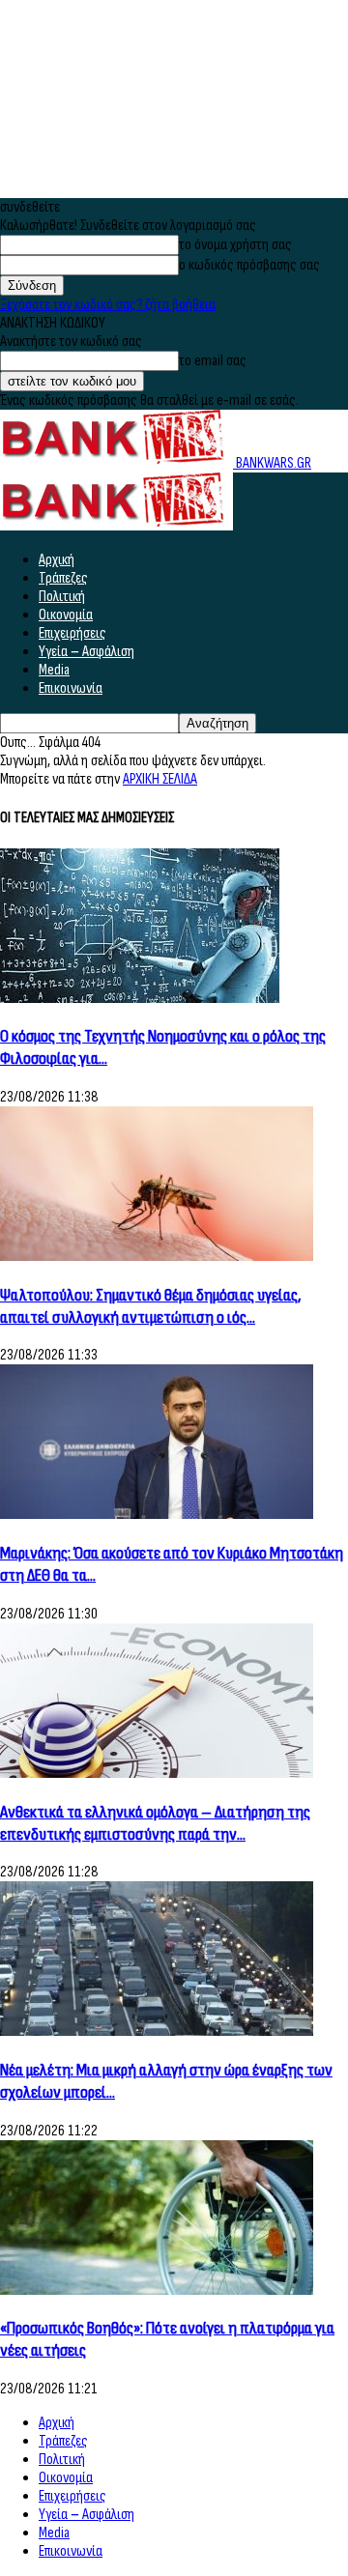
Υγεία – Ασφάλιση (87, 652)
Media (54, 670)
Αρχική (57, 560)
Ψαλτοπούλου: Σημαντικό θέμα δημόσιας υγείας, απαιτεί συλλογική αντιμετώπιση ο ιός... (151, 1306)
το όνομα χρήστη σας (235, 245)
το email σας (213, 361)
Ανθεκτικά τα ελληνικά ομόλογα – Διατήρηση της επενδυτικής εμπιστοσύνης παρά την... (155, 1823)
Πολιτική (62, 597)
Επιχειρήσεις (72, 633)
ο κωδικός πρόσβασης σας (249, 265)
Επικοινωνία (71, 688)
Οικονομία (66, 615)
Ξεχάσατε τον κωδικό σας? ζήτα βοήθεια (108, 305)
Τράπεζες (63, 578)
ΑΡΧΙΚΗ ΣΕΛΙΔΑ (160, 779)
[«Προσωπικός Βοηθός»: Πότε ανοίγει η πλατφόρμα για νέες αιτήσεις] (157, 2290)
